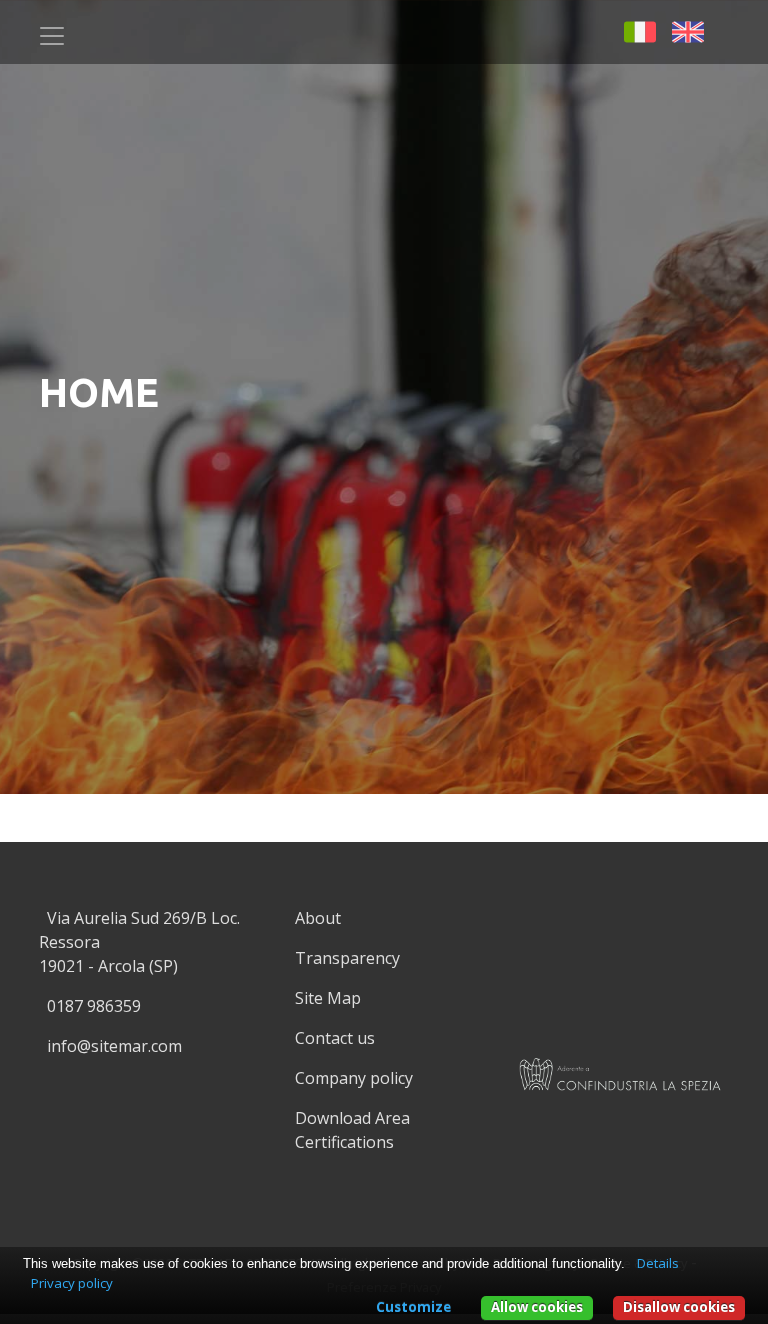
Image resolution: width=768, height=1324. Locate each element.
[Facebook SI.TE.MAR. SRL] (732, 30)
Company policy (354, 1078)
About (318, 918)
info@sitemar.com (114, 1046)
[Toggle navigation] (52, 36)
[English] (688, 30)
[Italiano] (640, 30)
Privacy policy (72, 1283)
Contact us (335, 1038)
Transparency (347, 958)
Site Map (328, 998)
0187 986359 (94, 1006)
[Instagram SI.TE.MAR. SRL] (388, 1198)
